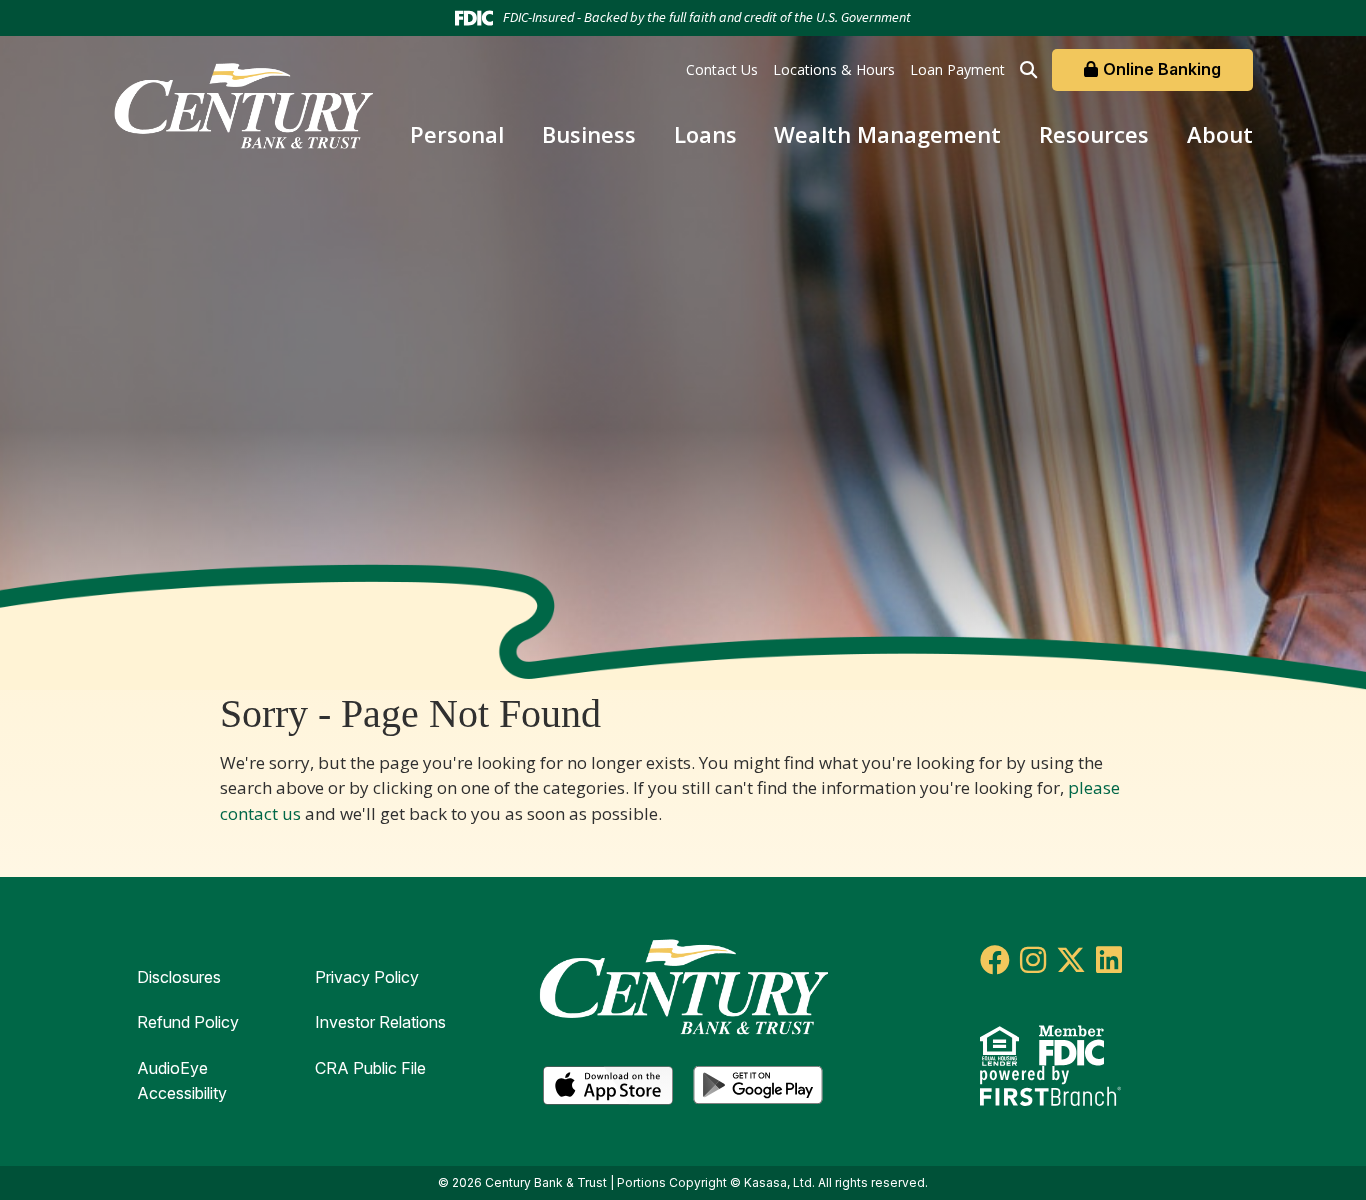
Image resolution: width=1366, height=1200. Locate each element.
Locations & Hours (834, 69)
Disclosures (179, 977)
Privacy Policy (367, 977)
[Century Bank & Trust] (243, 103)
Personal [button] (457, 134)
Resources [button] (1094, 134)
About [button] (1220, 134)
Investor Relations (380, 1022)
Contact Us (722, 69)
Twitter (1071, 960)
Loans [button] (705, 134)
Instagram (1033, 960)
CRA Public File (370, 1068)
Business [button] (589, 134)
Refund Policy (188, 1022)
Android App (758, 1086)
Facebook (995, 960)
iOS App (608, 1086)
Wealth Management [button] (887, 134)
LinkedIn (1109, 960)
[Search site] (1028, 69)
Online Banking (1162, 69)
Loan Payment (957, 69)
